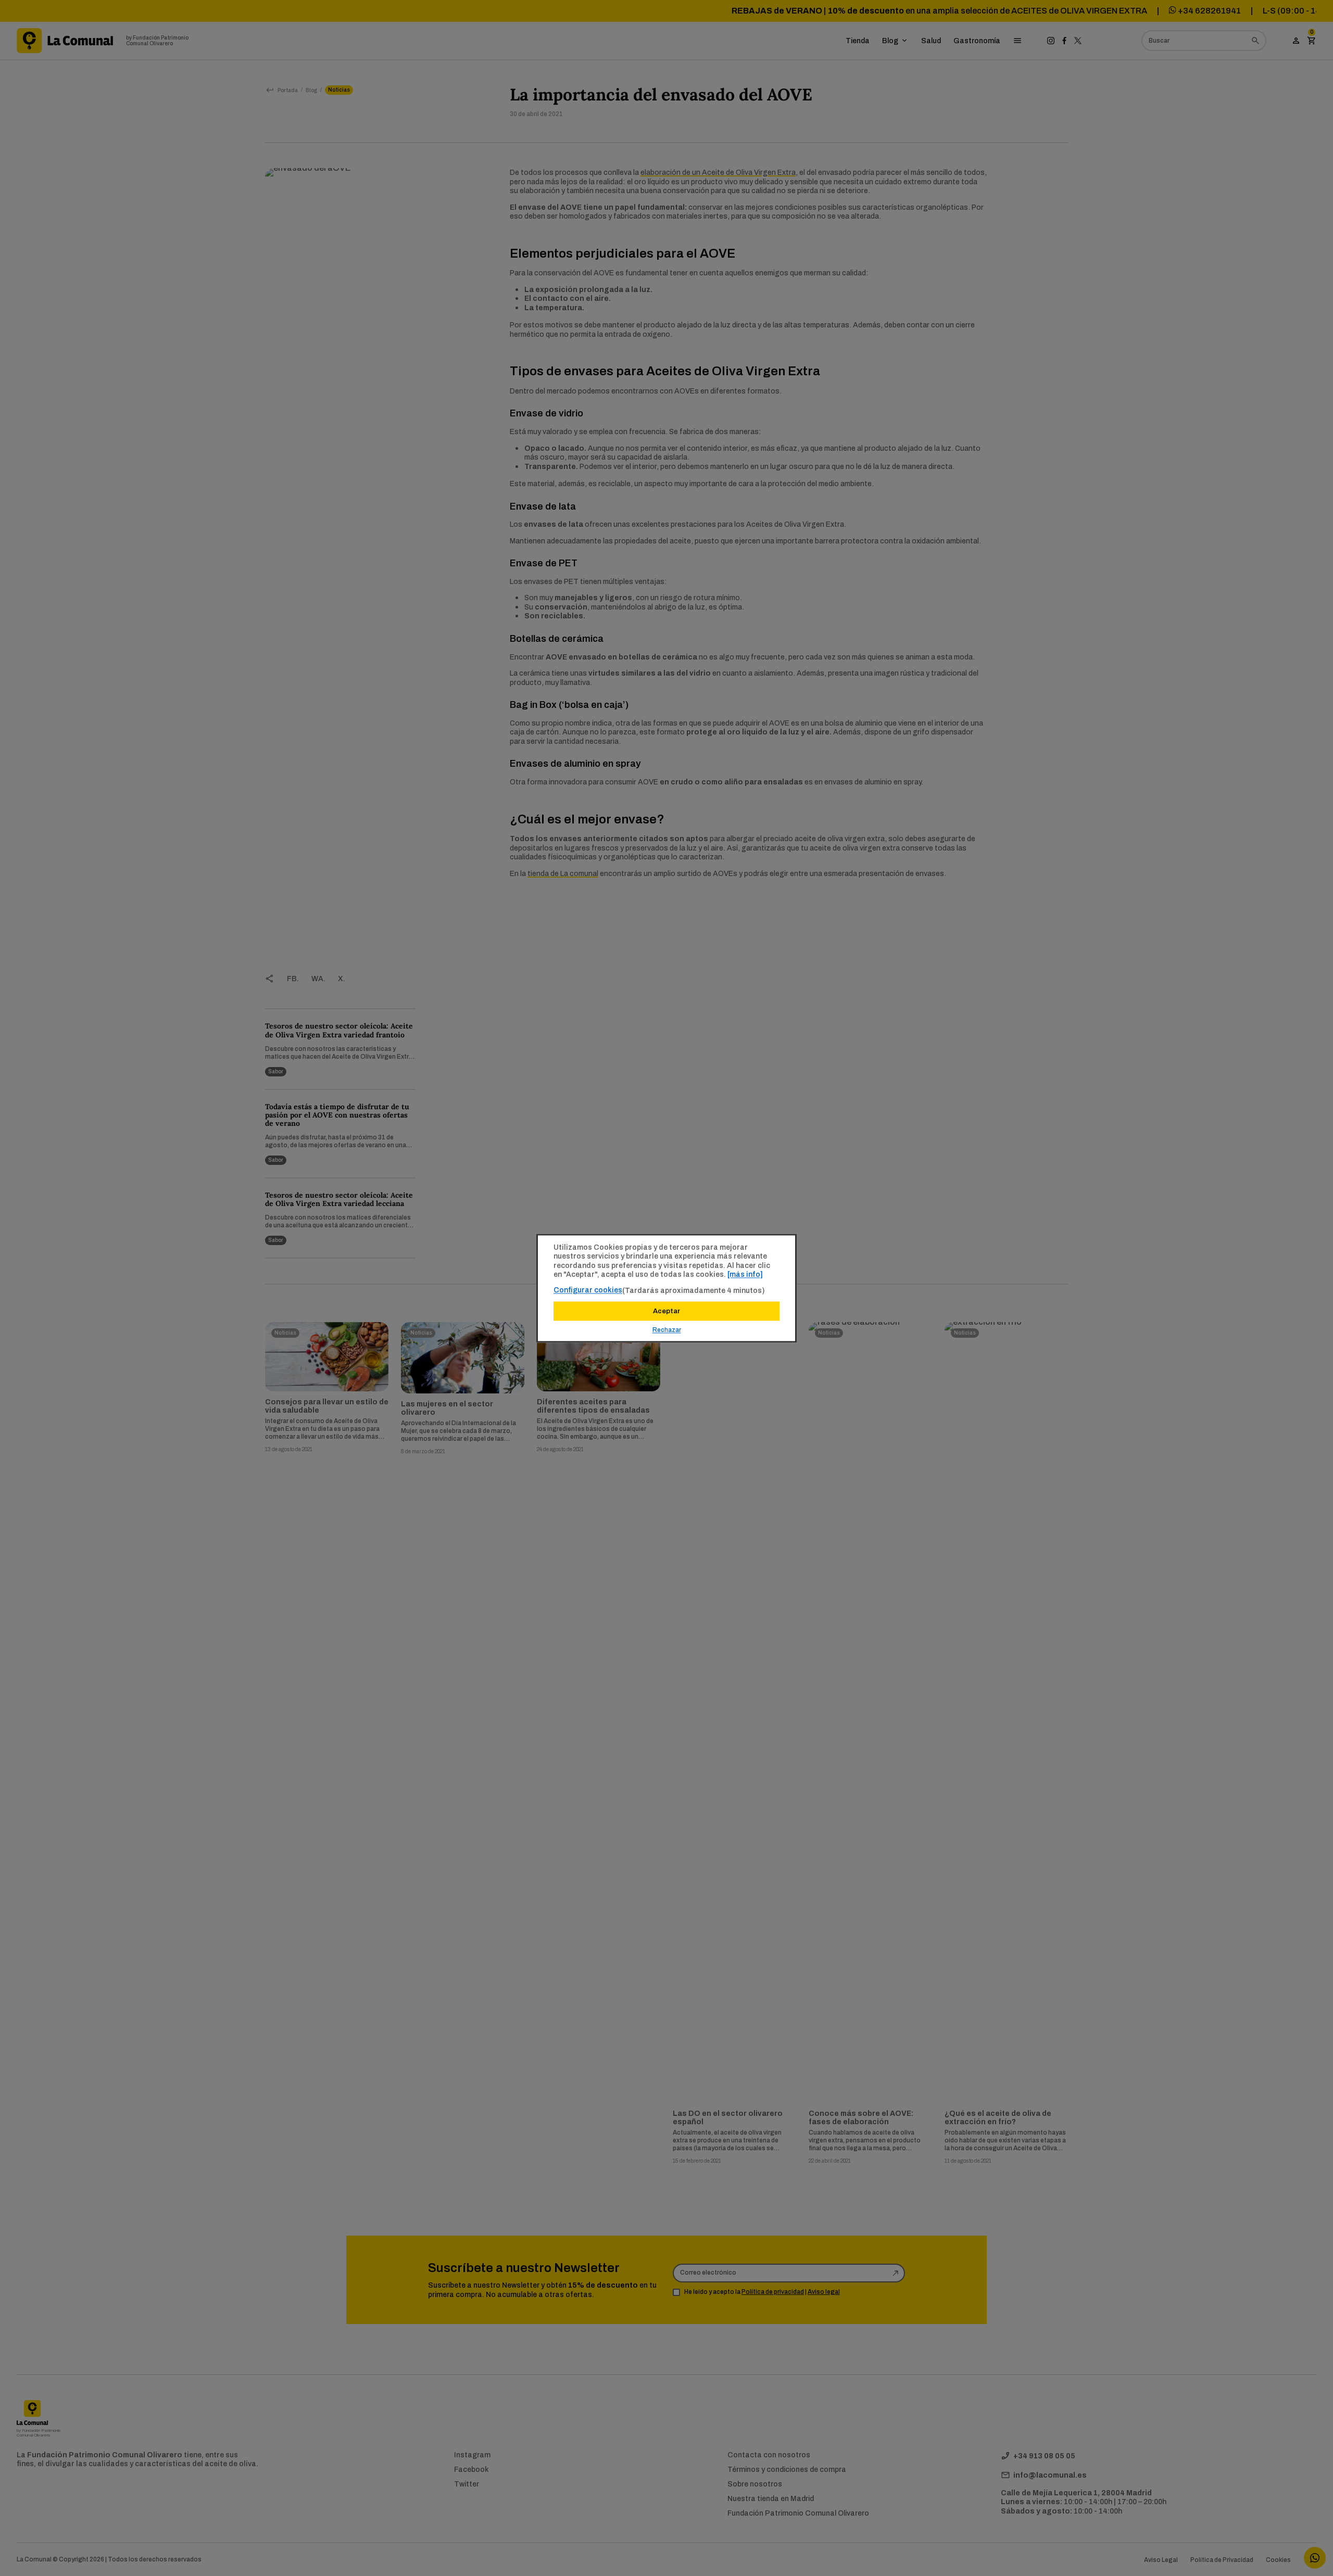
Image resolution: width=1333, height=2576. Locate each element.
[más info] (745, 1274)
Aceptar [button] (666, 1311)
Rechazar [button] (667, 1330)
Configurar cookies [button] (588, 1290)
